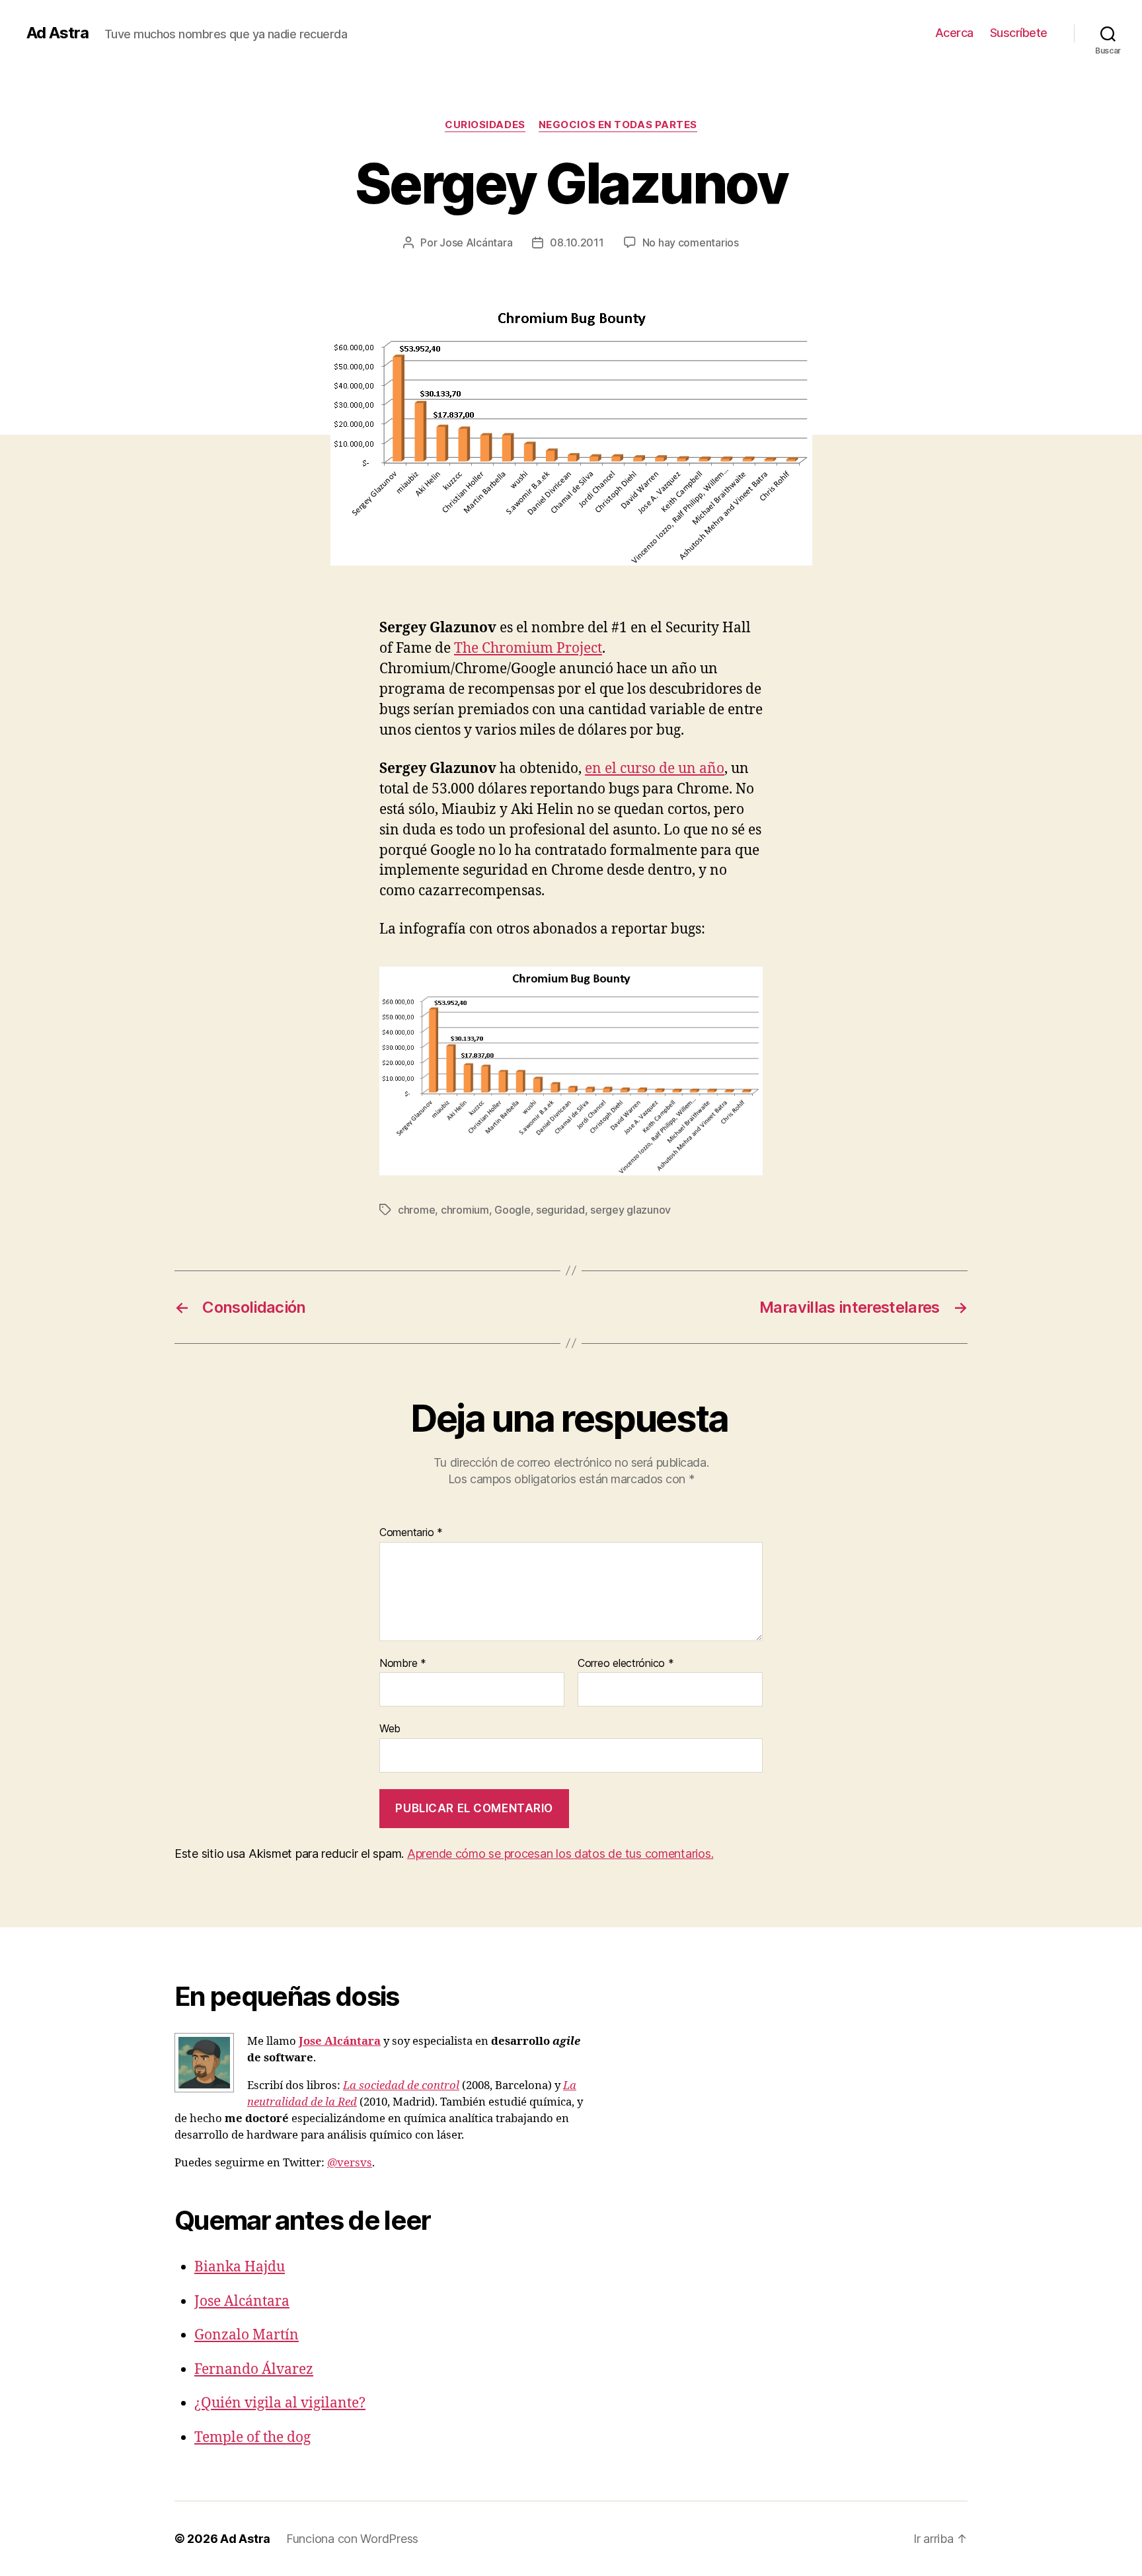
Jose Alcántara (476, 242)
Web (390, 1728)
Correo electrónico (626, 1664)
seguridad (560, 1210)
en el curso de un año (655, 769)
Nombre (403, 1664)
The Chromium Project (528, 648)
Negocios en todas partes (618, 125)
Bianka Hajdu (240, 2267)
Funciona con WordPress (352, 2539)
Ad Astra (57, 33)
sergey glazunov (630, 1210)
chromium (465, 1210)
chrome (416, 1210)
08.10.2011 (577, 242)
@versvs (350, 2163)
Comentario (411, 1533)
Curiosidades (485, 125)
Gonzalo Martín (247, 2335)
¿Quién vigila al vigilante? (280, 2403)
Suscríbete (1019, 33)
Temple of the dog (252, 2438)
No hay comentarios (691, 242)
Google (512, 1210)
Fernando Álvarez (254, 2370)
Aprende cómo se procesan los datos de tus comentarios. (560, 1854)
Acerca (954, 33)
